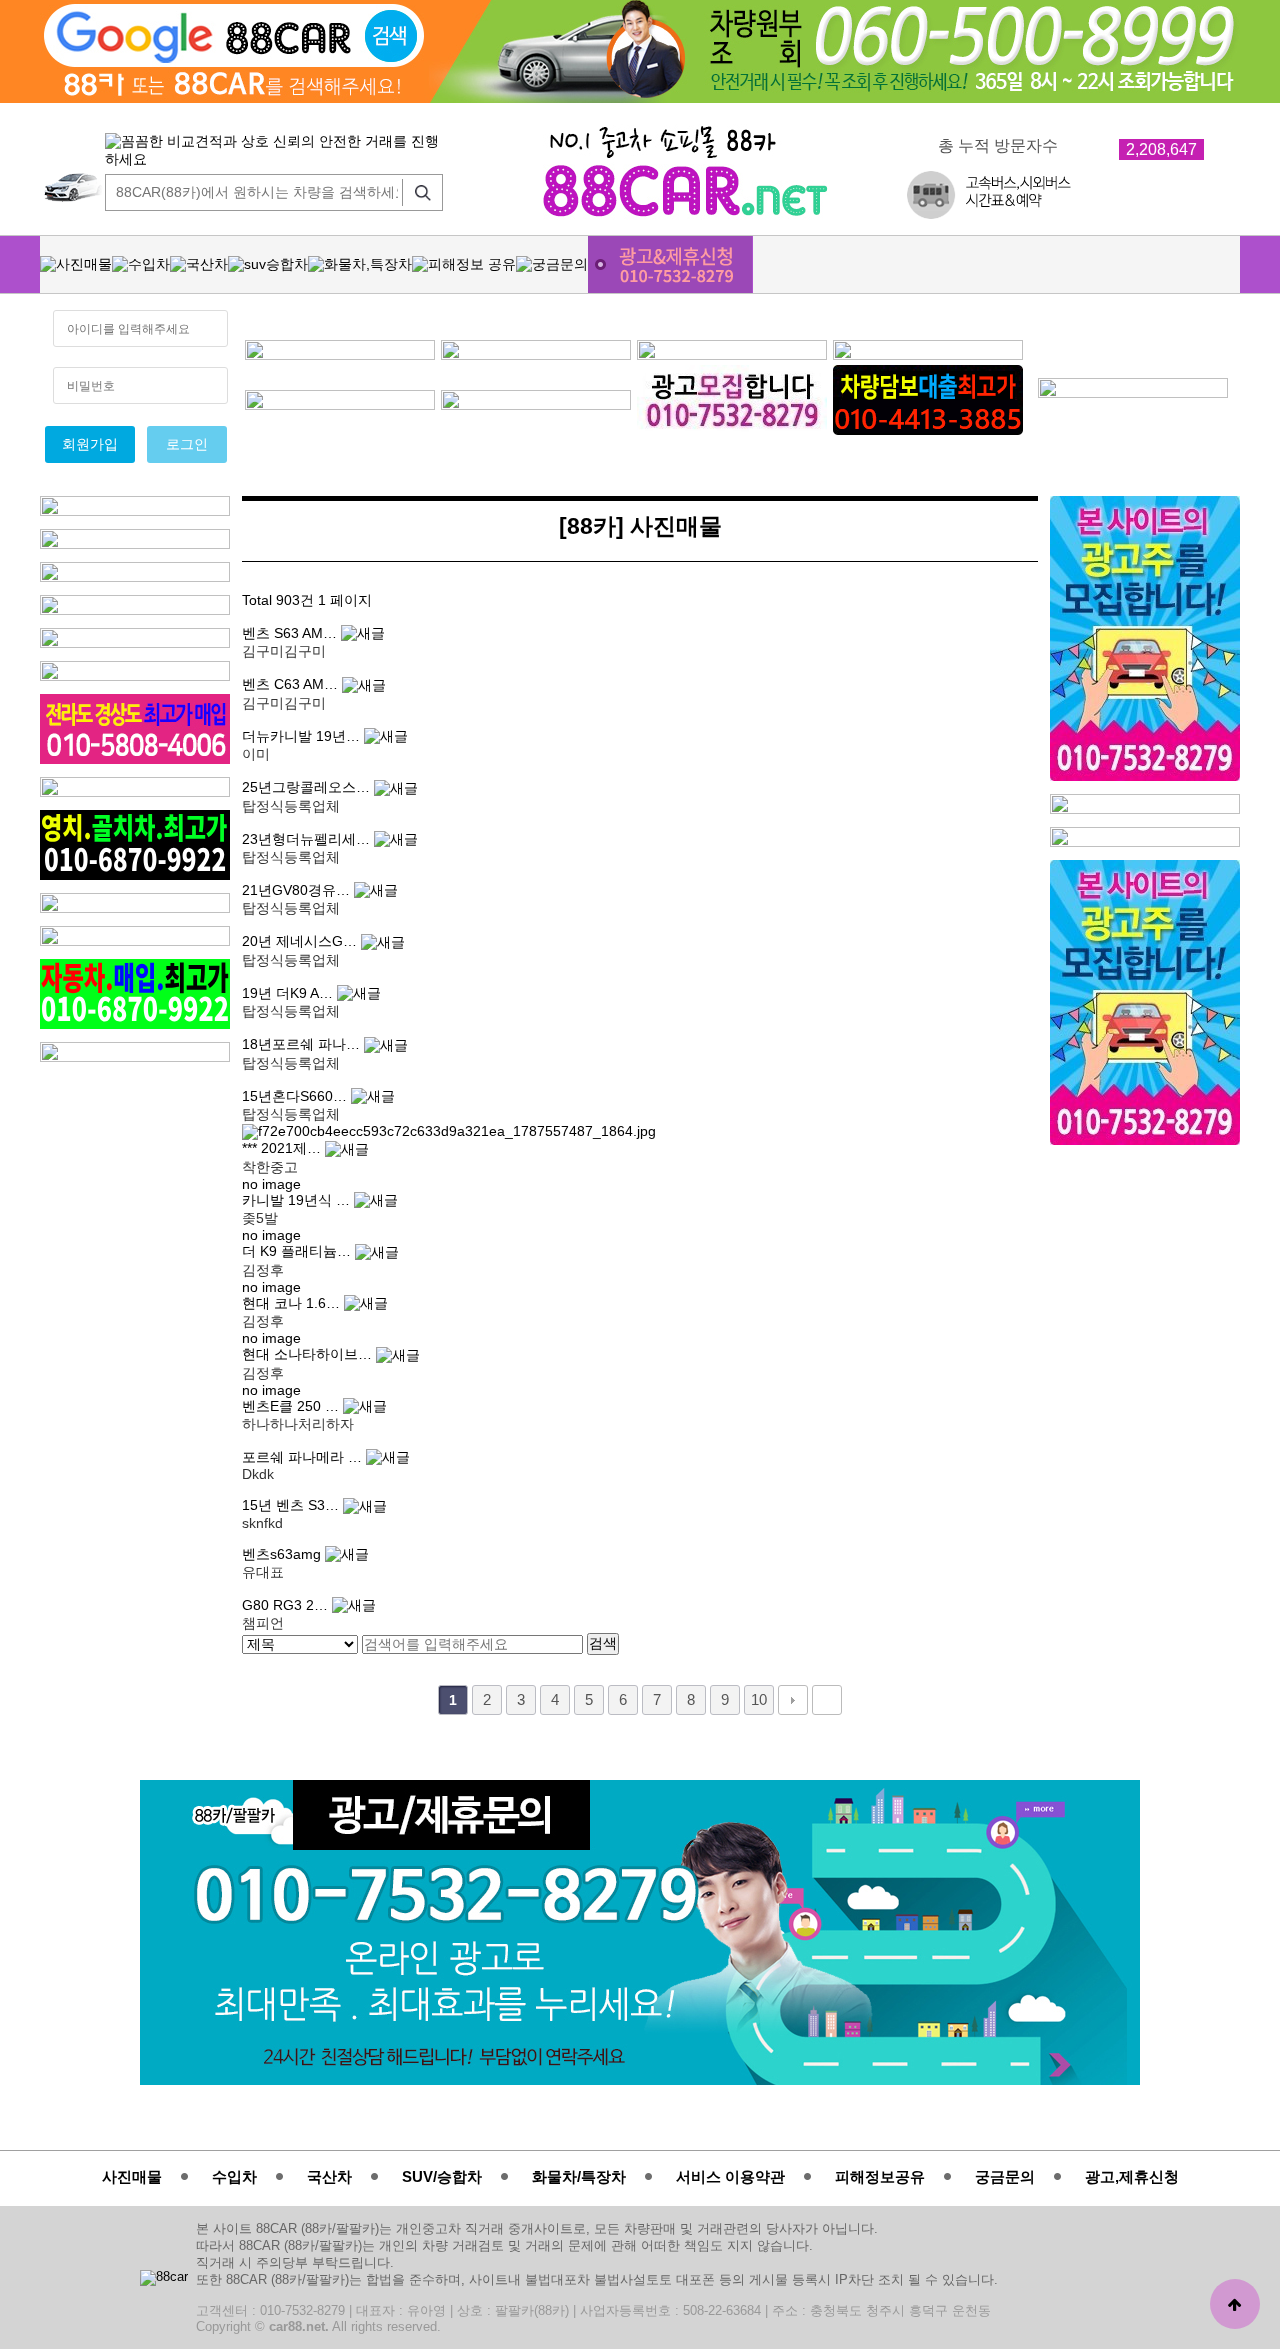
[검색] (418, 192)
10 (759, 1700)
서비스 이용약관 (730, 2176)
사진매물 (132, 2176)
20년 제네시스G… (301, 941)
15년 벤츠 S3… (292, 1505)
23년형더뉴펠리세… (308, 839)
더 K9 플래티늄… (298, 1251)
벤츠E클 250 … (292, 1406)
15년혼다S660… (296, 1096)
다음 (793, 1700)
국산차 (329, 2176)
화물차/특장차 (579, 2176)
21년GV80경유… (298, 890)
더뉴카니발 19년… (303, 736)
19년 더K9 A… (289, 993)
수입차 (234, 2176)
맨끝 (827, 1700)
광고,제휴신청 (1132, 2176)
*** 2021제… (283, 1148)
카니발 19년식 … (298, 1200)
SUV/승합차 (442, 2176)
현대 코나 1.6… (293, 1303)
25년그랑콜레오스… (308, 787)
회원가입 (90, 444)
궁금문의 (1005, 2176)
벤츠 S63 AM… (291, 633)
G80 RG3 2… (287, 1605)
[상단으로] (1235, 2304)
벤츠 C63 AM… (292, 684)
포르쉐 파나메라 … (304, 1457)
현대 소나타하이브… (309, 1354)
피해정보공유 (880, 2176)
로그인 (187, 444)
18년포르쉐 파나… (303, 1044)
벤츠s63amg (283, 1554)
